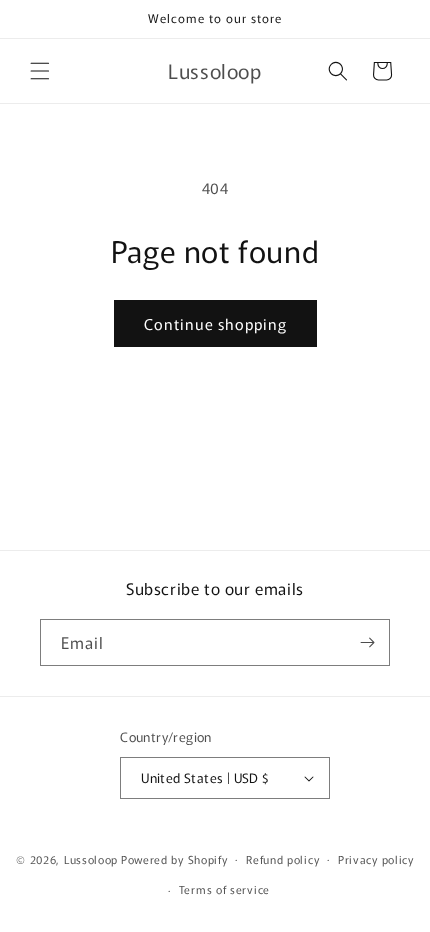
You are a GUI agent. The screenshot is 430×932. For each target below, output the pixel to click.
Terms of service (224, 889)
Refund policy (282, 859)
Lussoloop (91, 858)
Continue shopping (215, 323)
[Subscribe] (367, 642)
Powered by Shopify (174, 858)
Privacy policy (376, 859)
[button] (40, 71)
